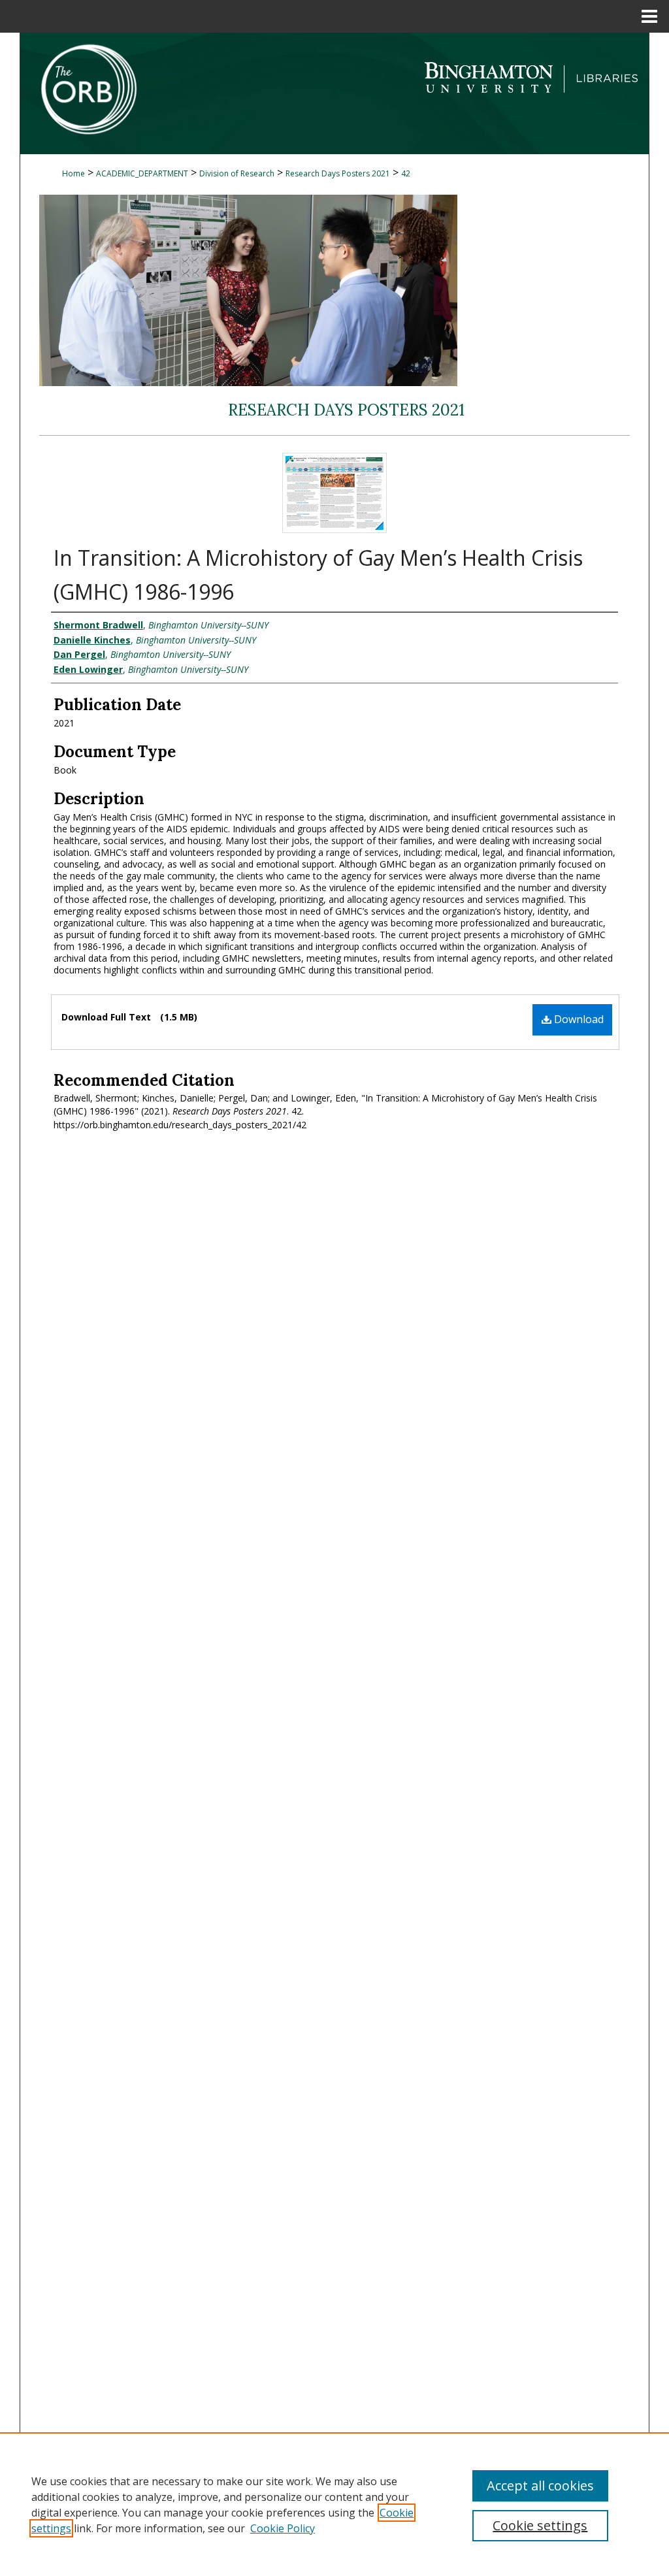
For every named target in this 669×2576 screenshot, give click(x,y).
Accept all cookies (540, 2486)
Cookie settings (540, 2525)
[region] (334, 2504)
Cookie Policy (283, 2528)
